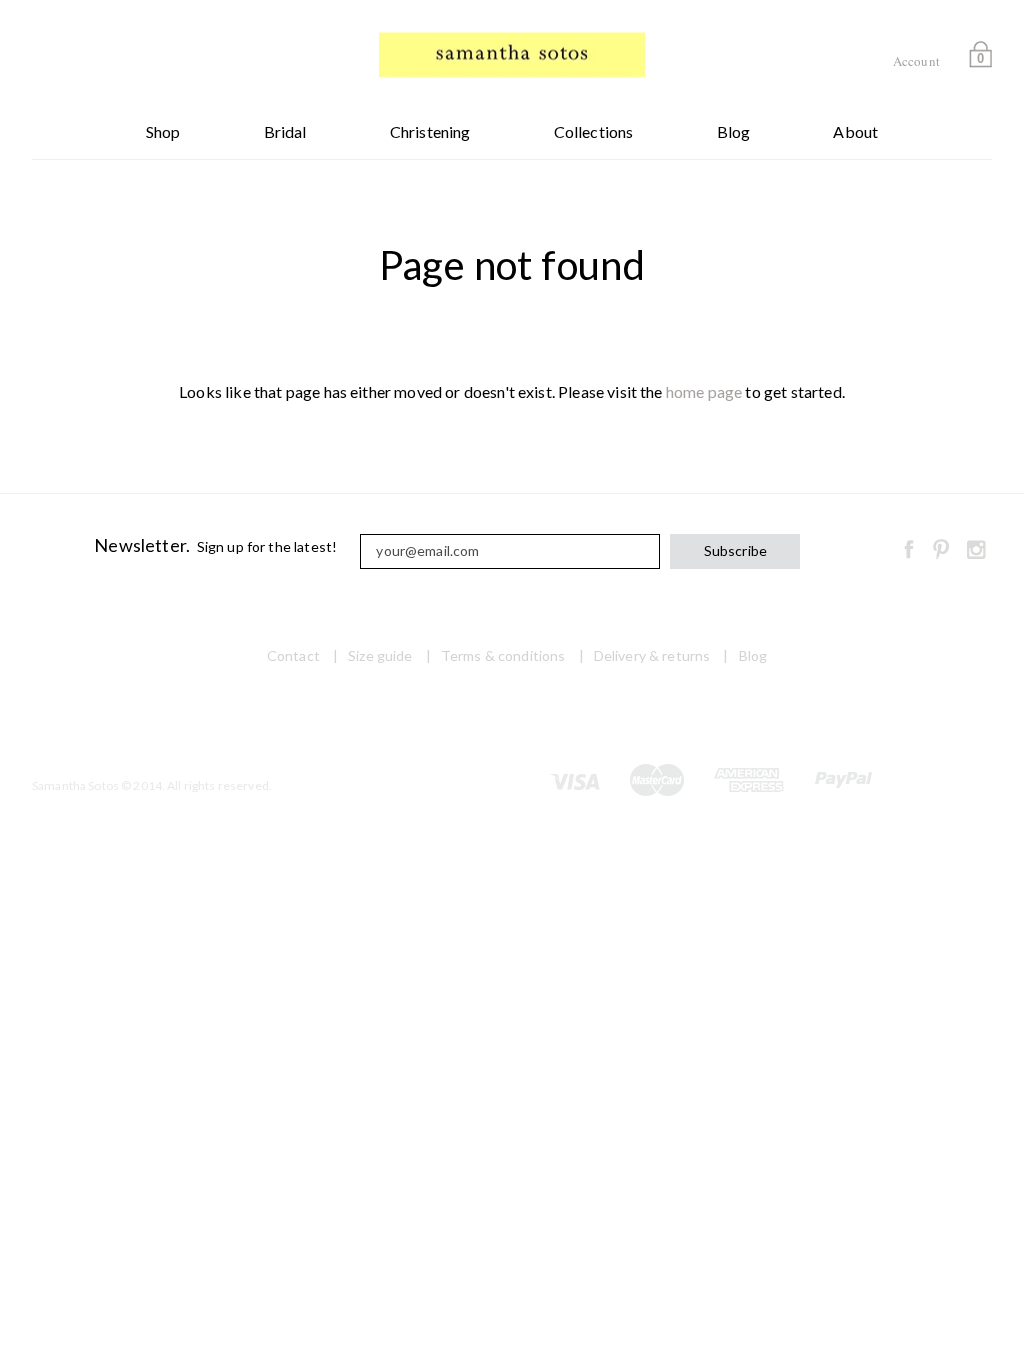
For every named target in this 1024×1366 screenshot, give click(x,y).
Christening (430, 131)
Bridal (285, 131)
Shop (163, 131)
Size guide (380, 655)
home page (704, 391)
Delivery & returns (652, 655)
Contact (293, 655)
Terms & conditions (503, 655)
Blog (734, 131)
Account (916, 61)
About (855, 131)
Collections (594, 131)
